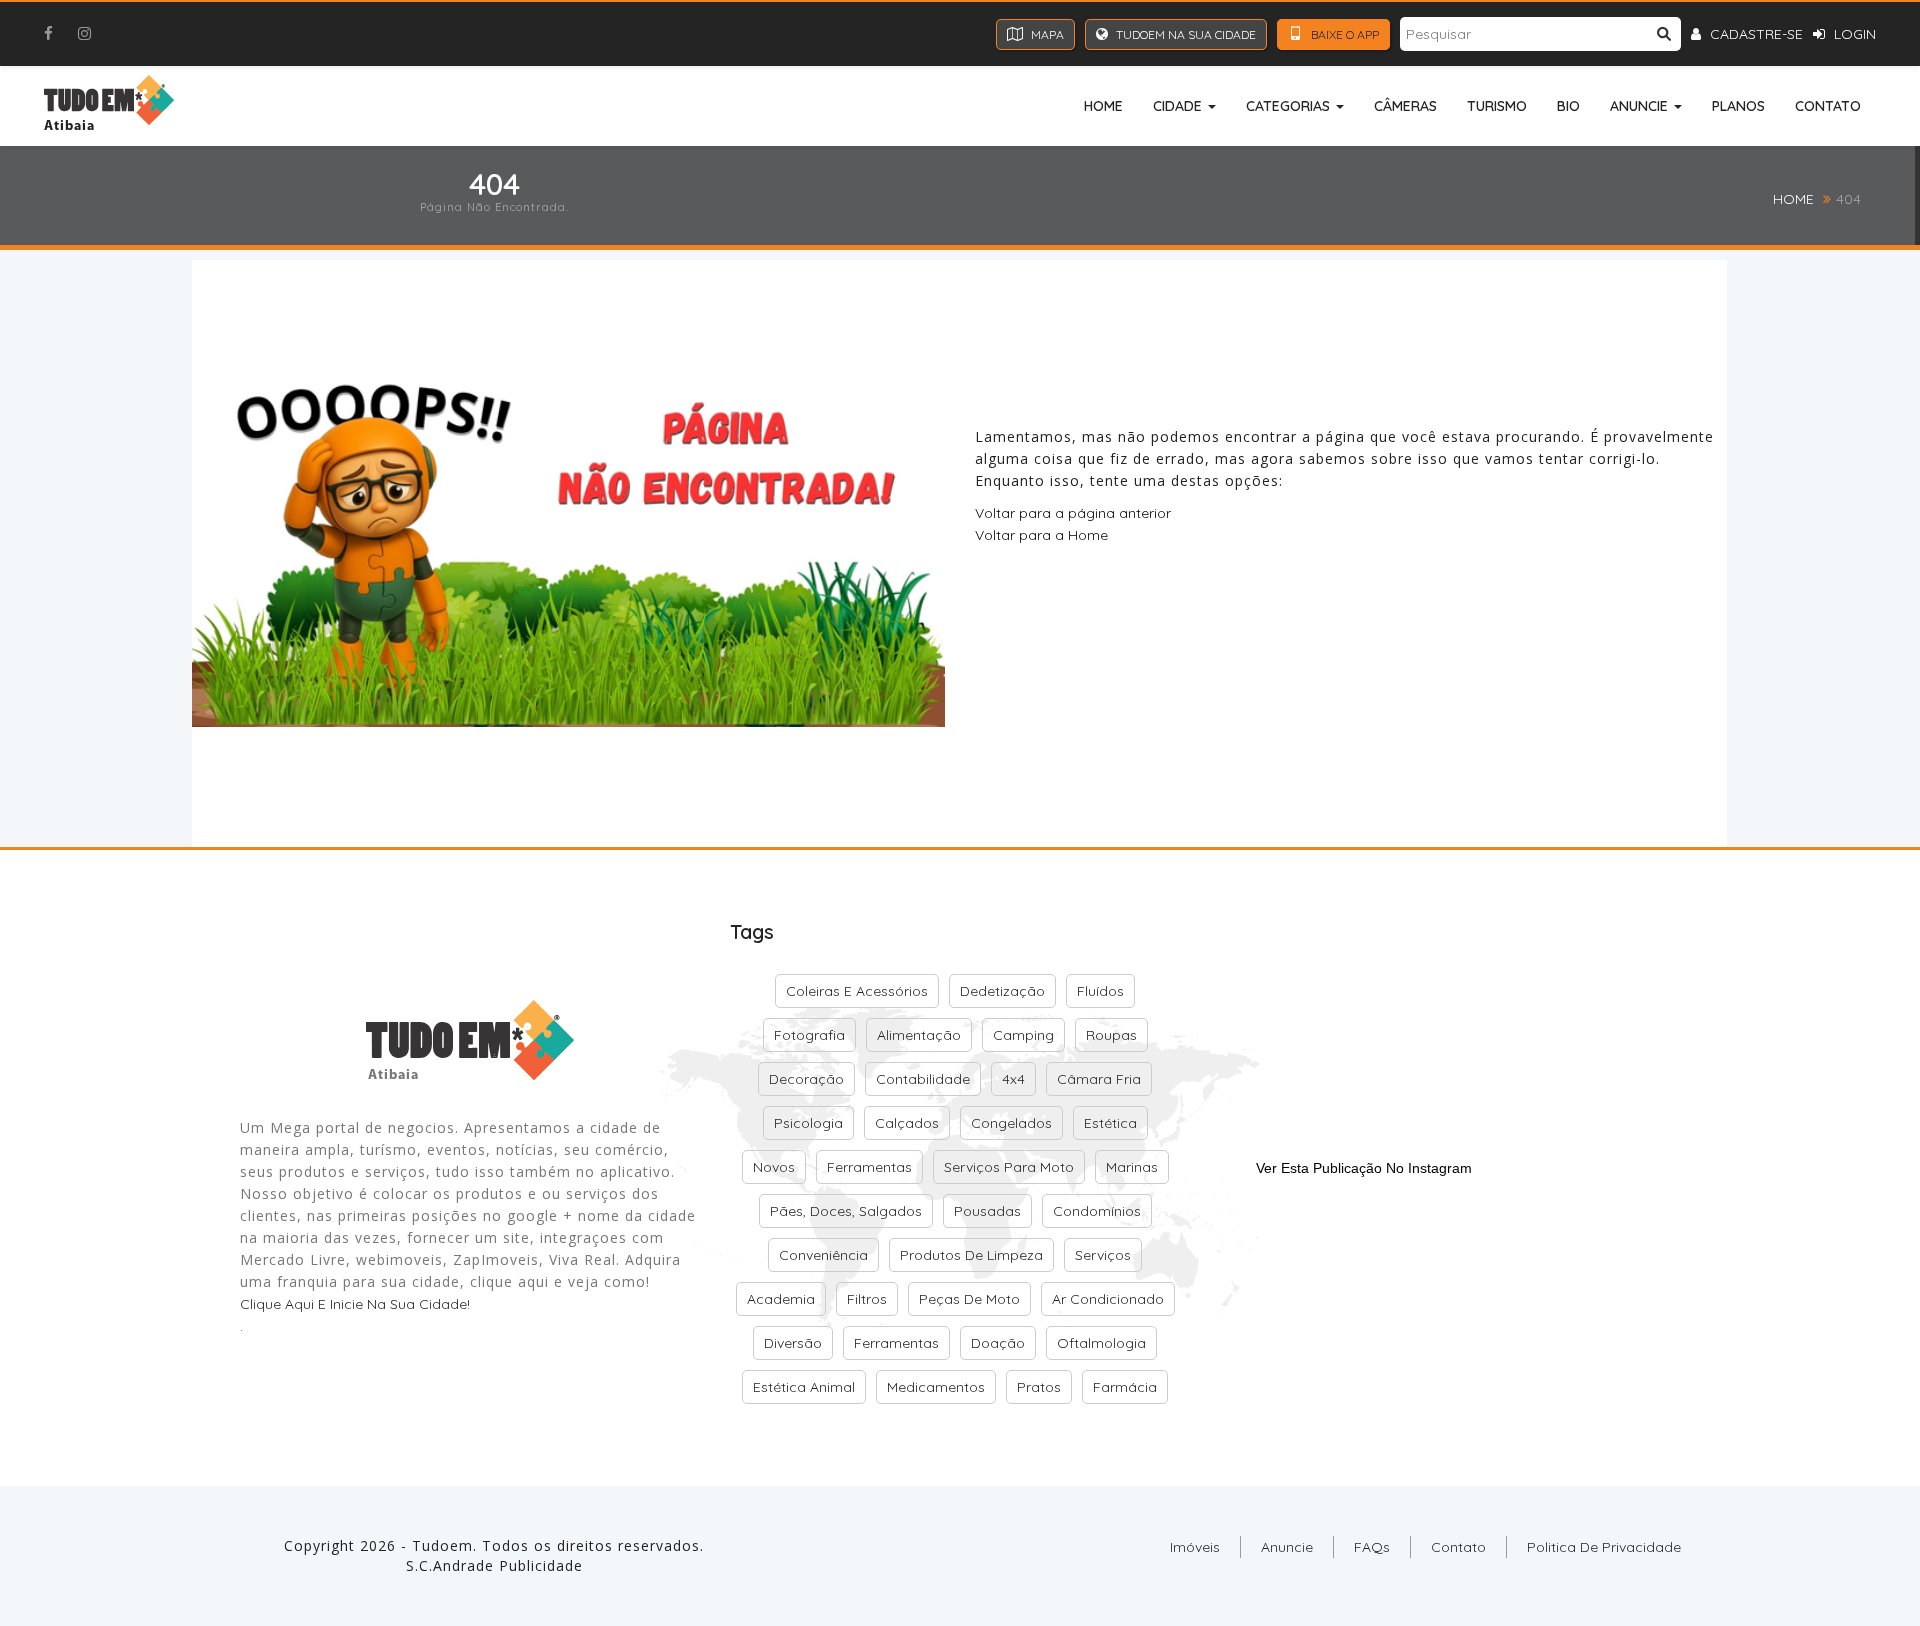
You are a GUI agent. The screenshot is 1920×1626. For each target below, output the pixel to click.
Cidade (1179, 106)
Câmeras (1405, 106)
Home (1103, 106)
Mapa (1046, 34)
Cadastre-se (1754, 34)
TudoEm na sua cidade (1184, 34)
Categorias (1290, 106)
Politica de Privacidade (1604, 1547)
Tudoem (442, 1545)
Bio (1568, 106)
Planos (1738, 106)
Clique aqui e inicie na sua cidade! (355, 1304)
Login (1853, 34)
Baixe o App (1343, 34)
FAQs (1372, 1547)
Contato (1828, 106)
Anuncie (1641, 106)
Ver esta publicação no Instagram (1364, 1168)
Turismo (1497, 106)
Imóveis (1195, 1547)
